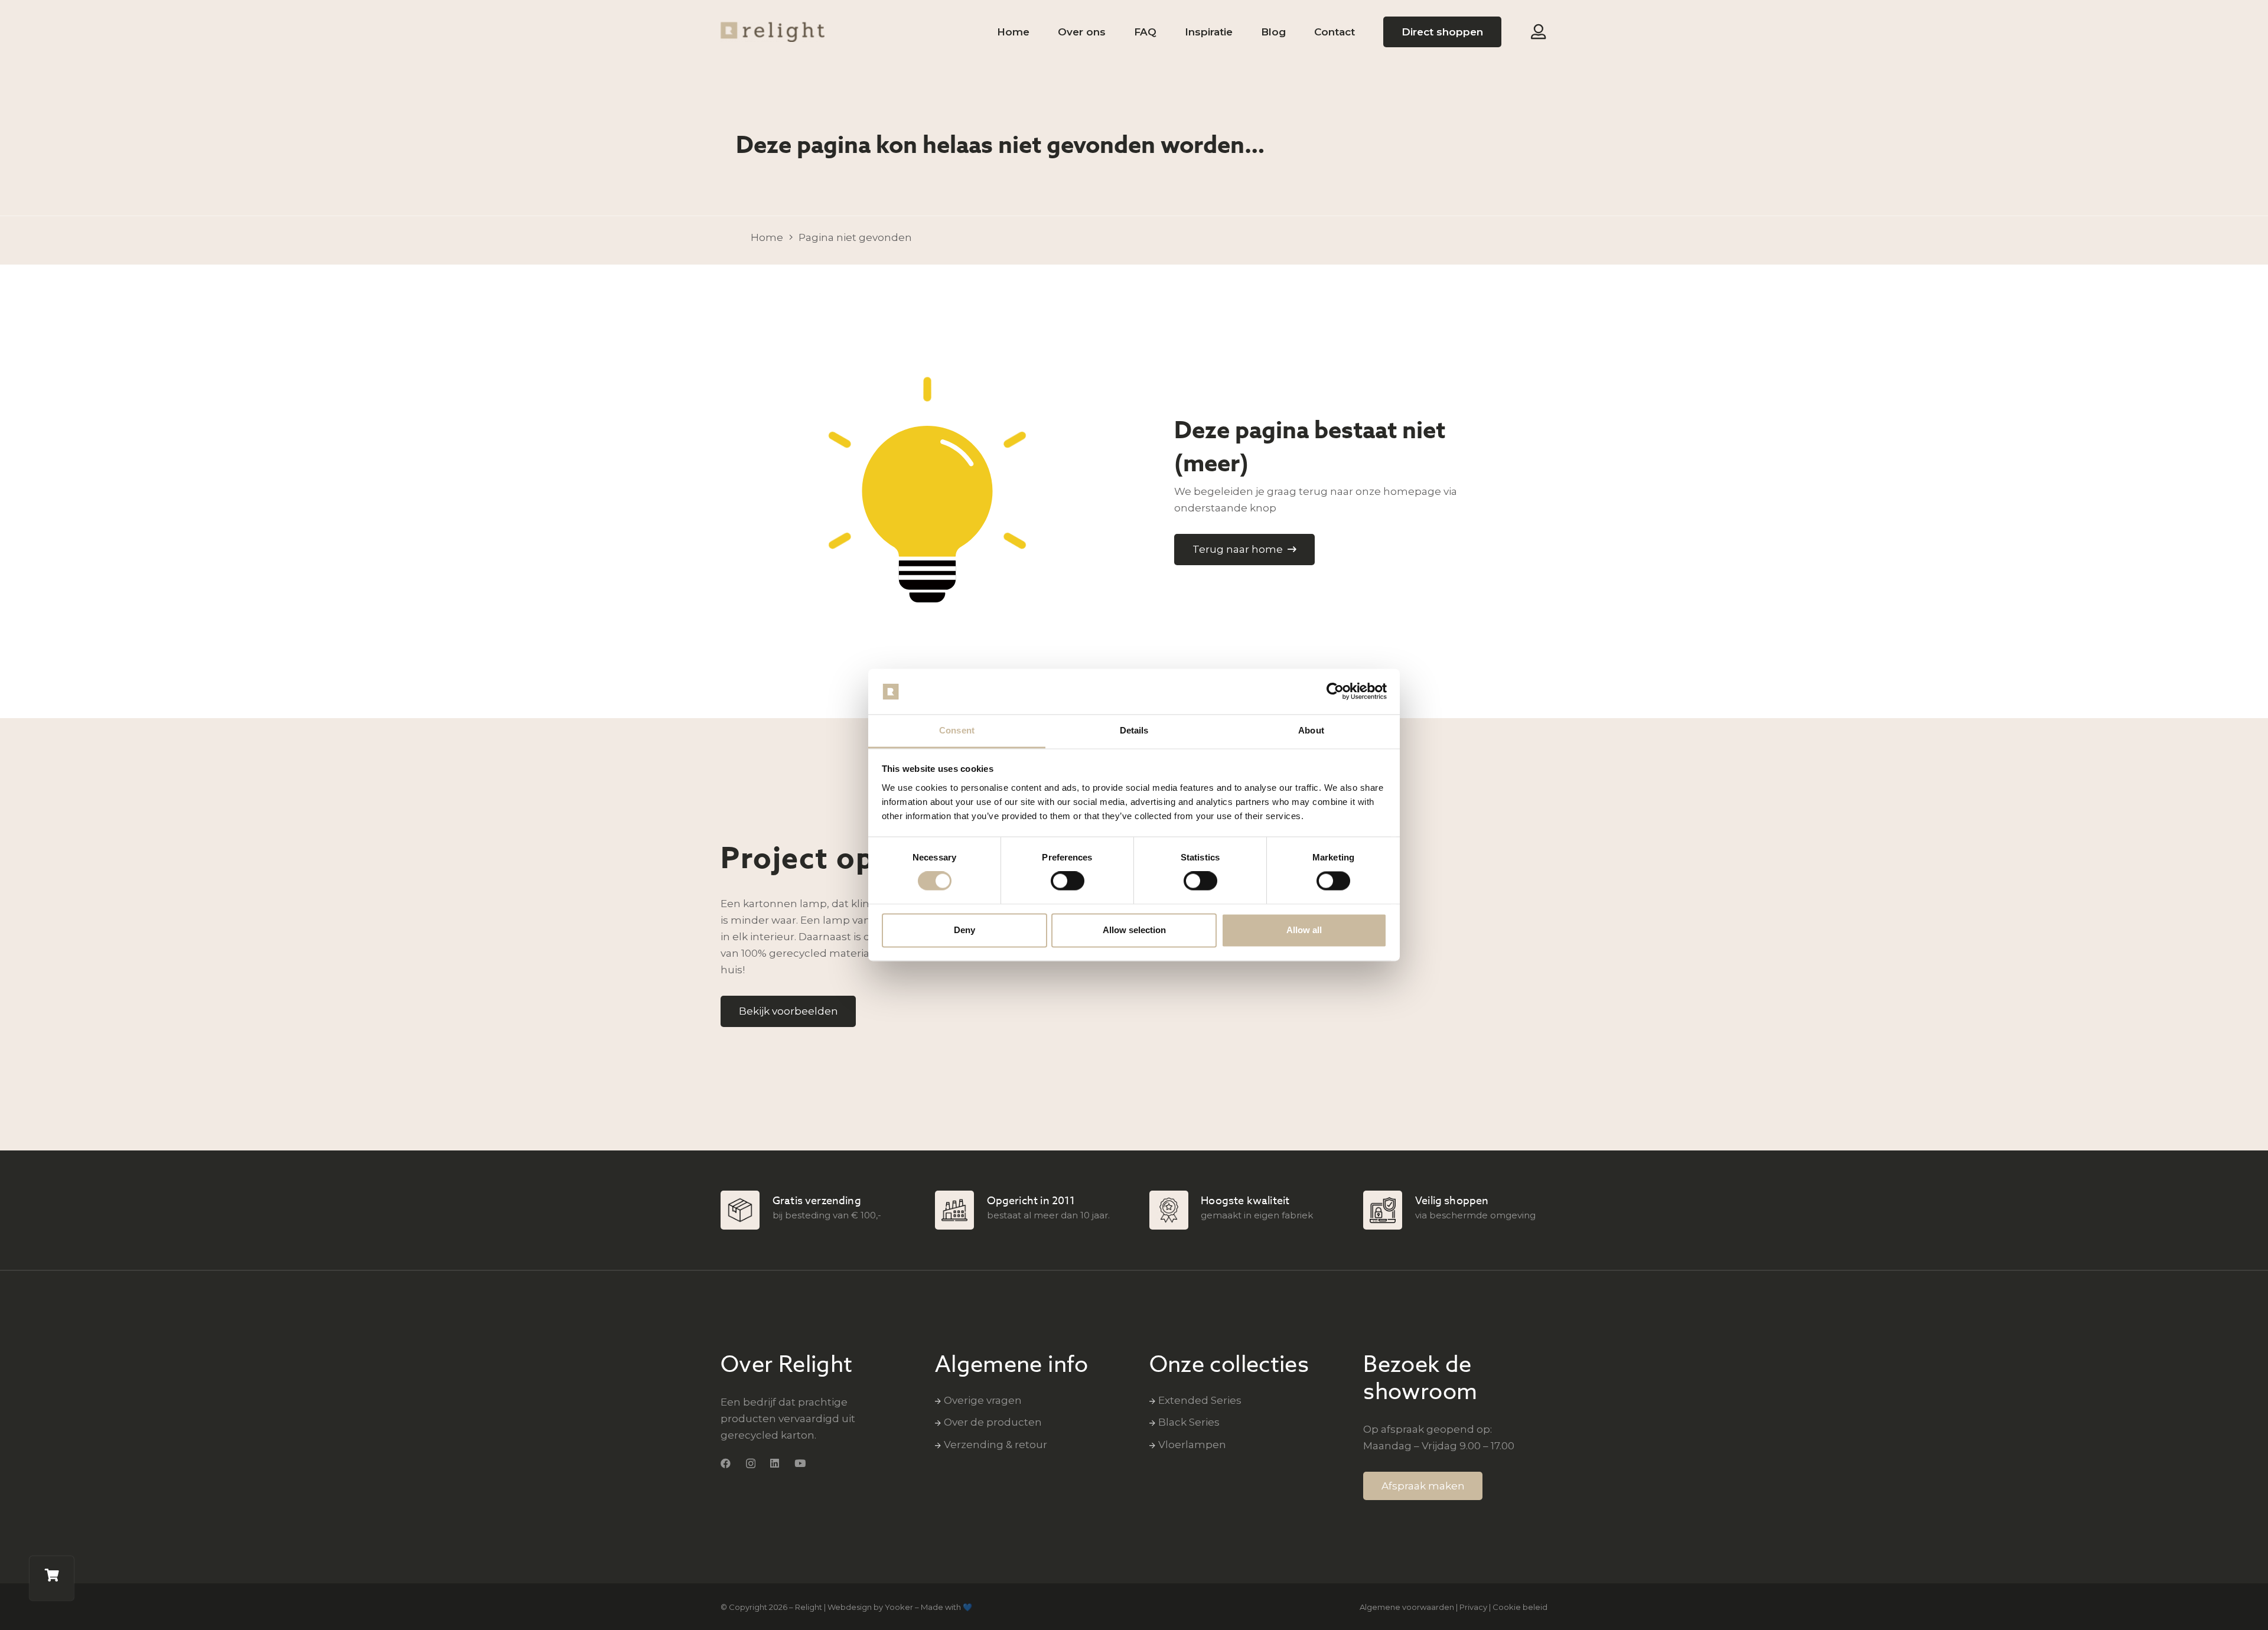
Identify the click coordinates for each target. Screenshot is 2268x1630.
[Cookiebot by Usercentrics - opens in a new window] (1335, 692)
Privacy (1473, 1607)
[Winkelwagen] (52, 1578)
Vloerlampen (1192, 1445)
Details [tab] (1134, 730)
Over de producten (993, 1422)
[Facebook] (726, 1463)
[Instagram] (751, 1464)
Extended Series (1200, 1400)
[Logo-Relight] (773, 32)
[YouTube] (800, 1463)
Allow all (1304, 930)
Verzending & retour (995, 1445)
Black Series (1189, 1422)
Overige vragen (983, 1400)
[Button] (1538, 32)
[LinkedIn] (775, 1463)
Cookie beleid (1520, 1607)
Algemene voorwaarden (1407, 1607)
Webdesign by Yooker (870, 1607)
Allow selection (1134, 930)
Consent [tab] (957, 730)
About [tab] (1311, 730)
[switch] (1068, 881)
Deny (964, 930)
